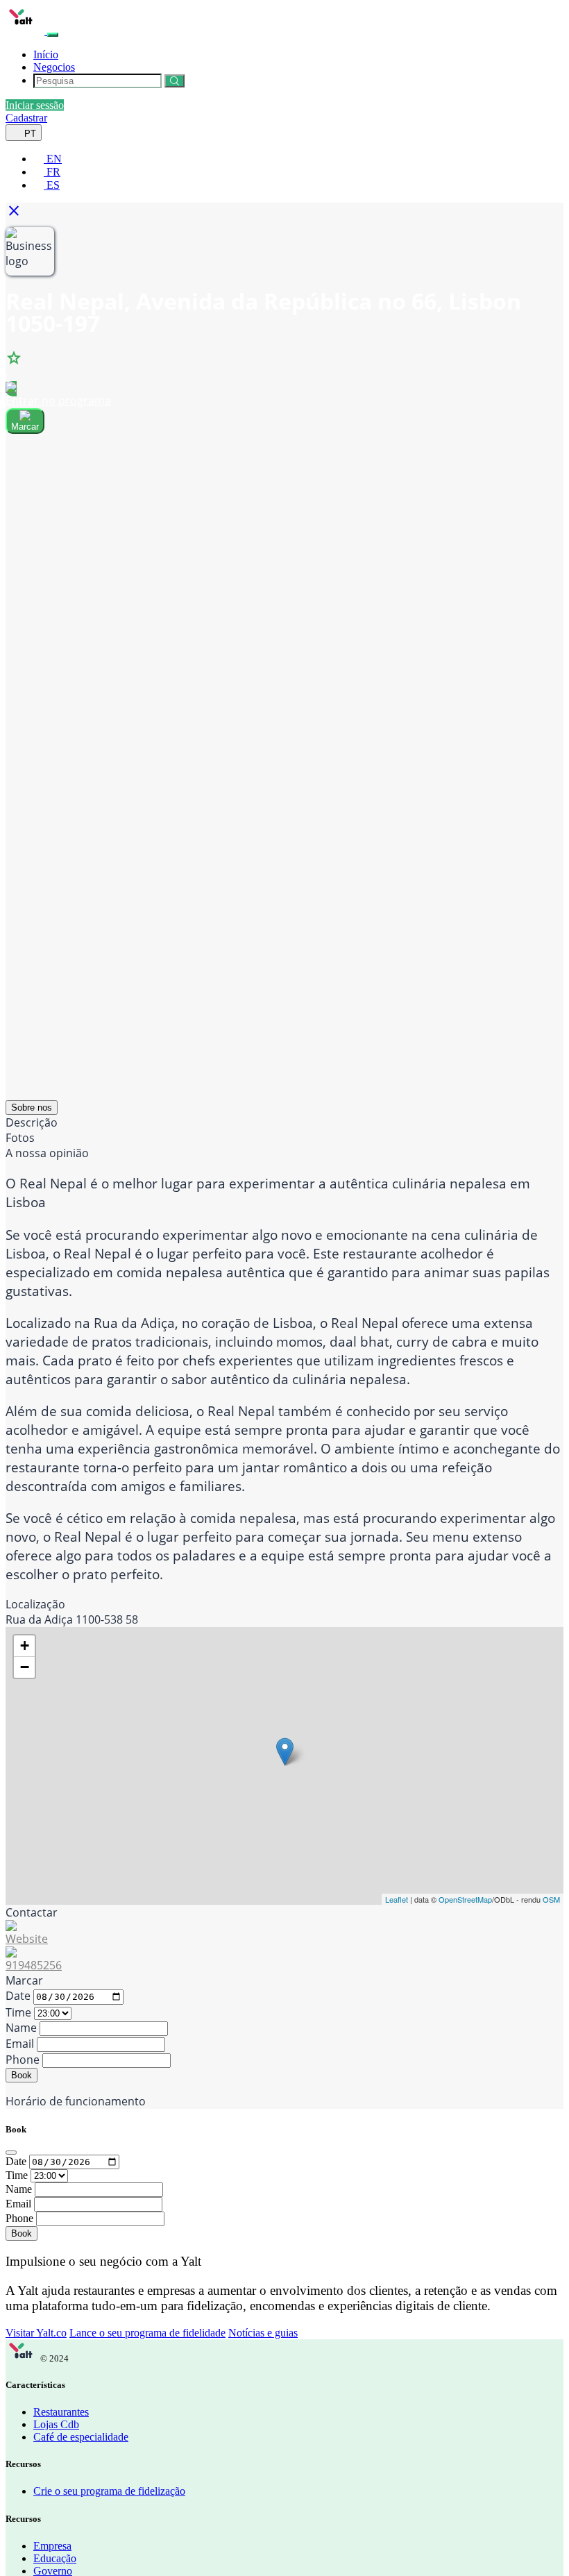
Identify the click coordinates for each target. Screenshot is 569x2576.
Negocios (54, 67)
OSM (551, 1899)
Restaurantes (61, 2412)
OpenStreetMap (465, 1899)
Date (18, 1996)
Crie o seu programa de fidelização (109, 2491)
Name (21, 2028)
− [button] (25, 1667)
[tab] (32, 1108)
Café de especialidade (81, 2437)
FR (52, 172)
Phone (23, 2060)
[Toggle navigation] (53, 35)
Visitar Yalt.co (36, 2333)
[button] (18, 215)
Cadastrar (26, 118)
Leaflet (397, 1899)
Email (20, 2044)
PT (29, 134)
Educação (55, 2558)
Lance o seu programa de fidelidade (147, 2333)
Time (18, 2012)
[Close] (11, 2153)
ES (52, 185)
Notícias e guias (263, 2333)
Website (27, 1939)
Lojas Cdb (56, 2424)
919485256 (34, 1965)
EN (53, 159)
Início (46, 54)
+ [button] (25, 1645)
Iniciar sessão (35, 105)
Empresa (52, 2546)
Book (22, 2075)
